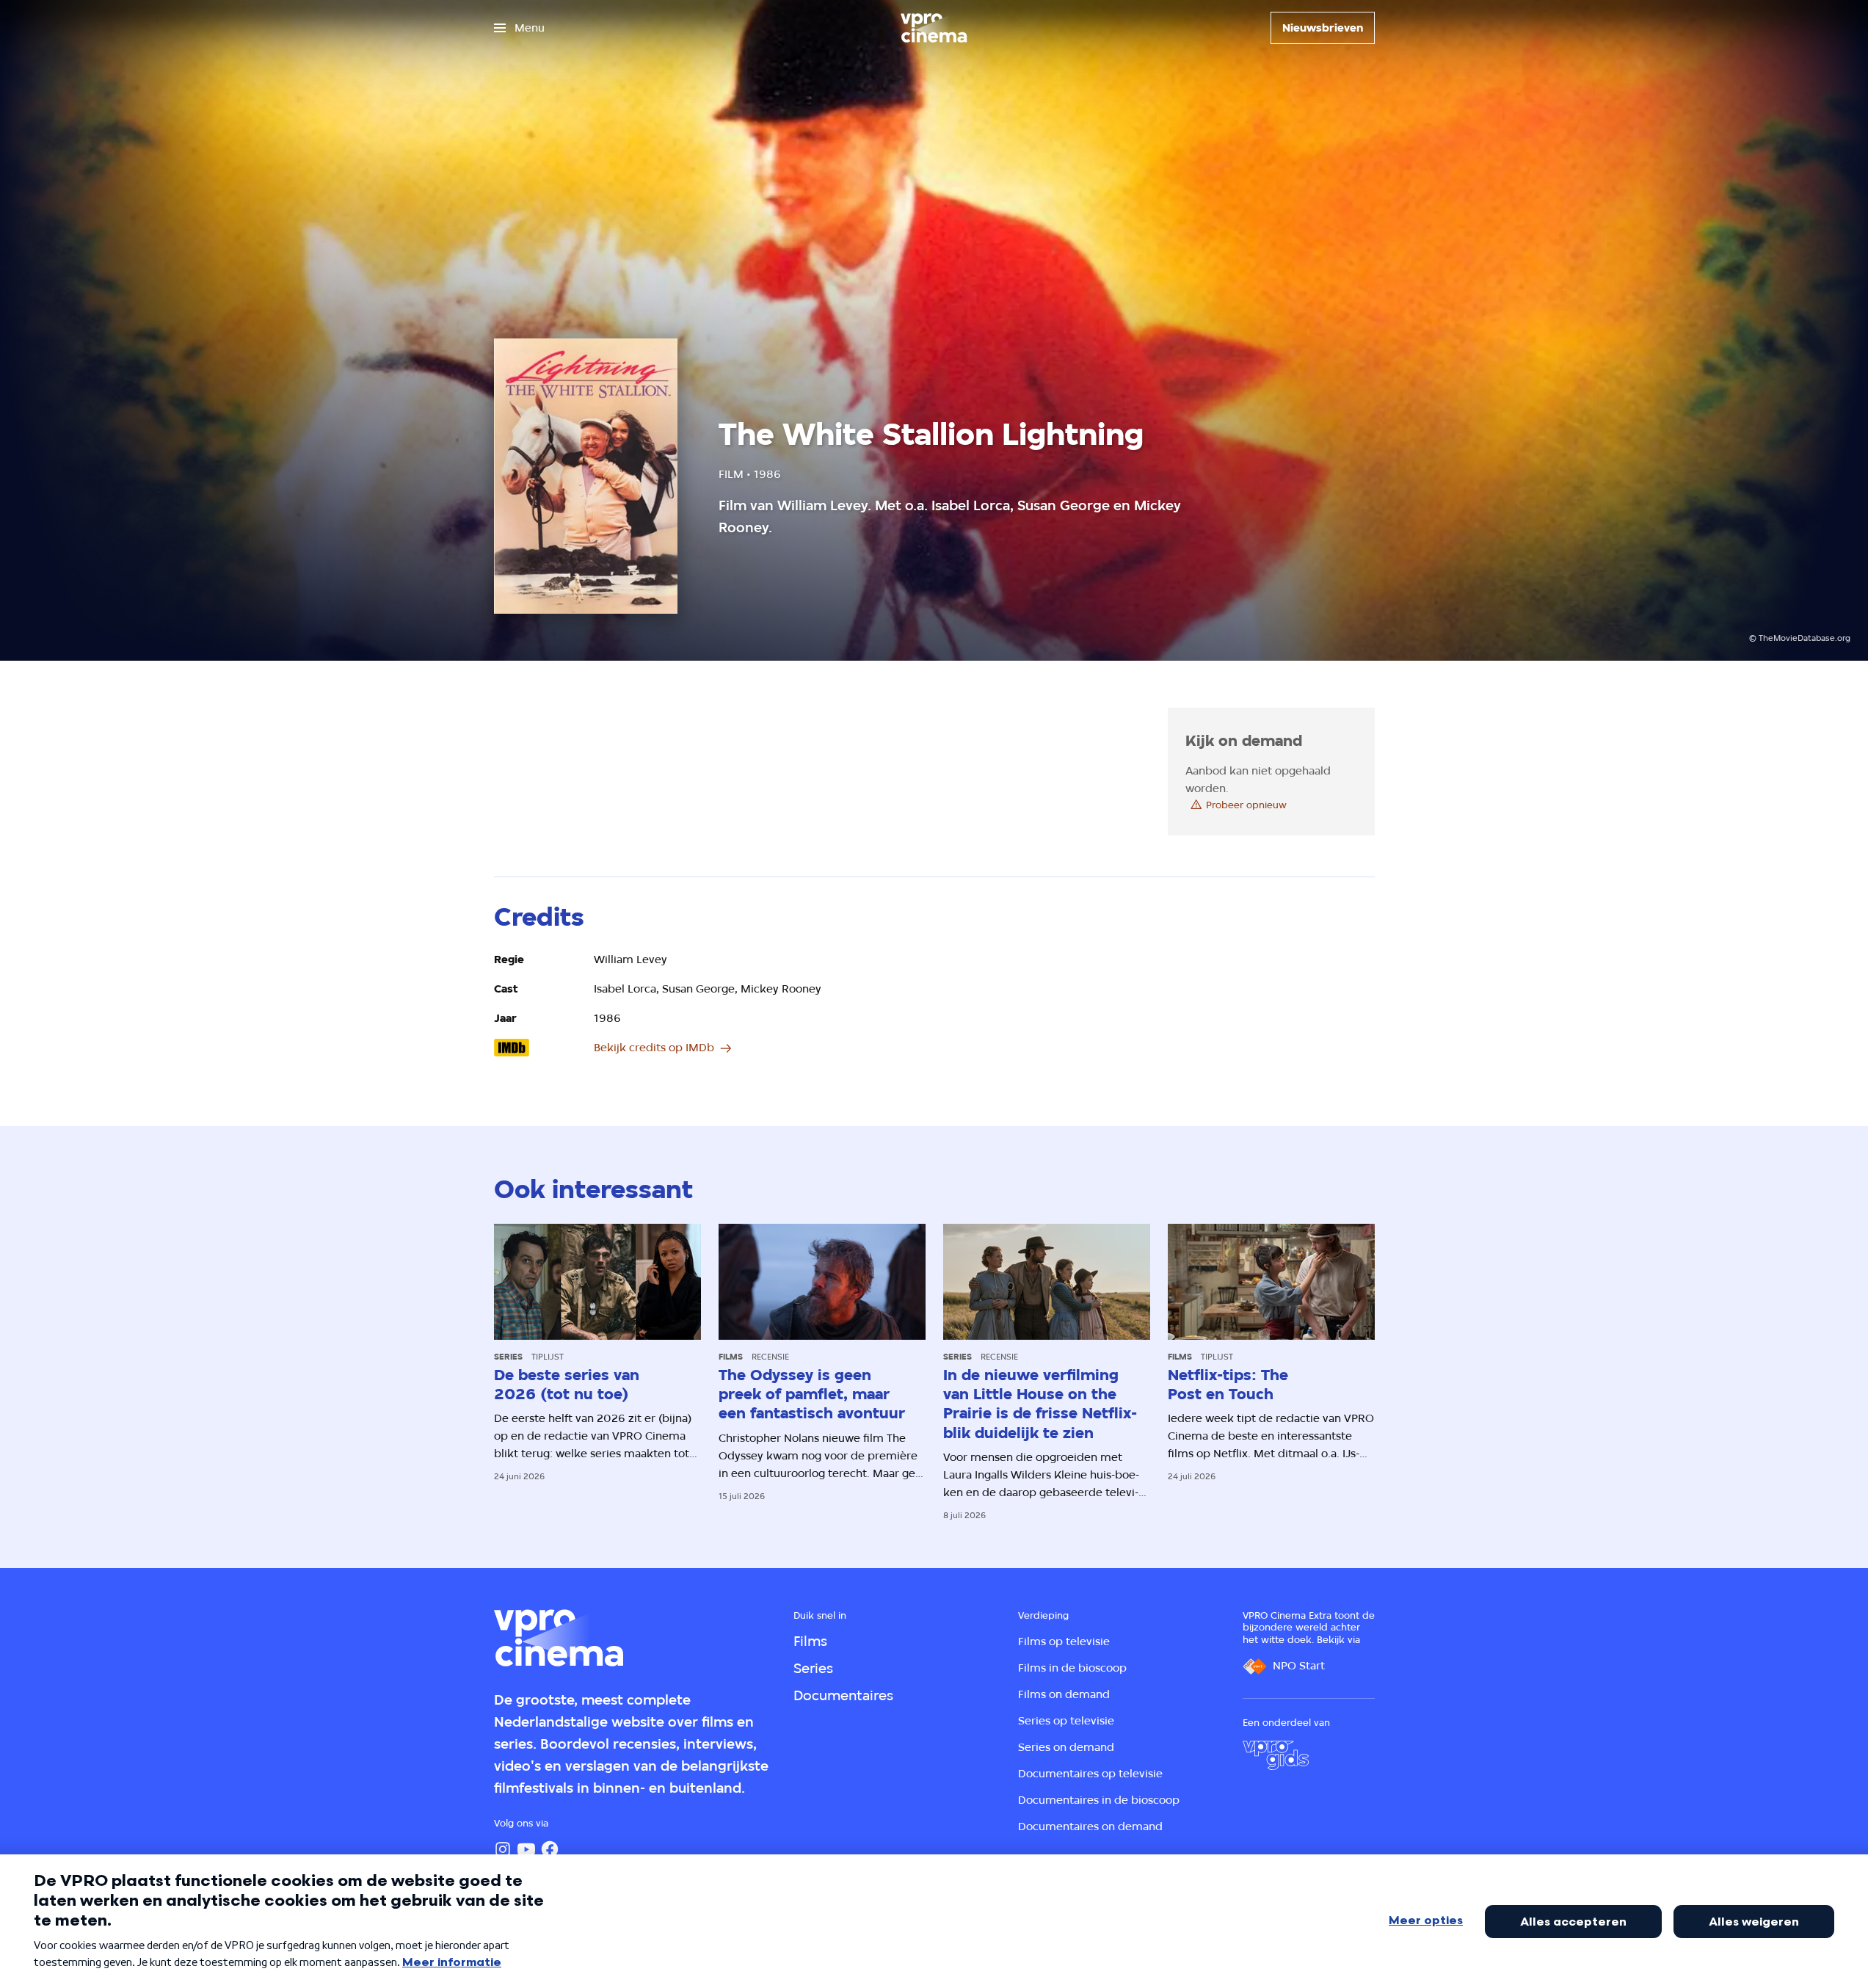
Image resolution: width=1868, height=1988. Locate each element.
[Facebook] (550, 1849)
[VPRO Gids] (1276, 1755)
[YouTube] (526, 1849)
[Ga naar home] (934, 28)
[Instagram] (503, 1849)
